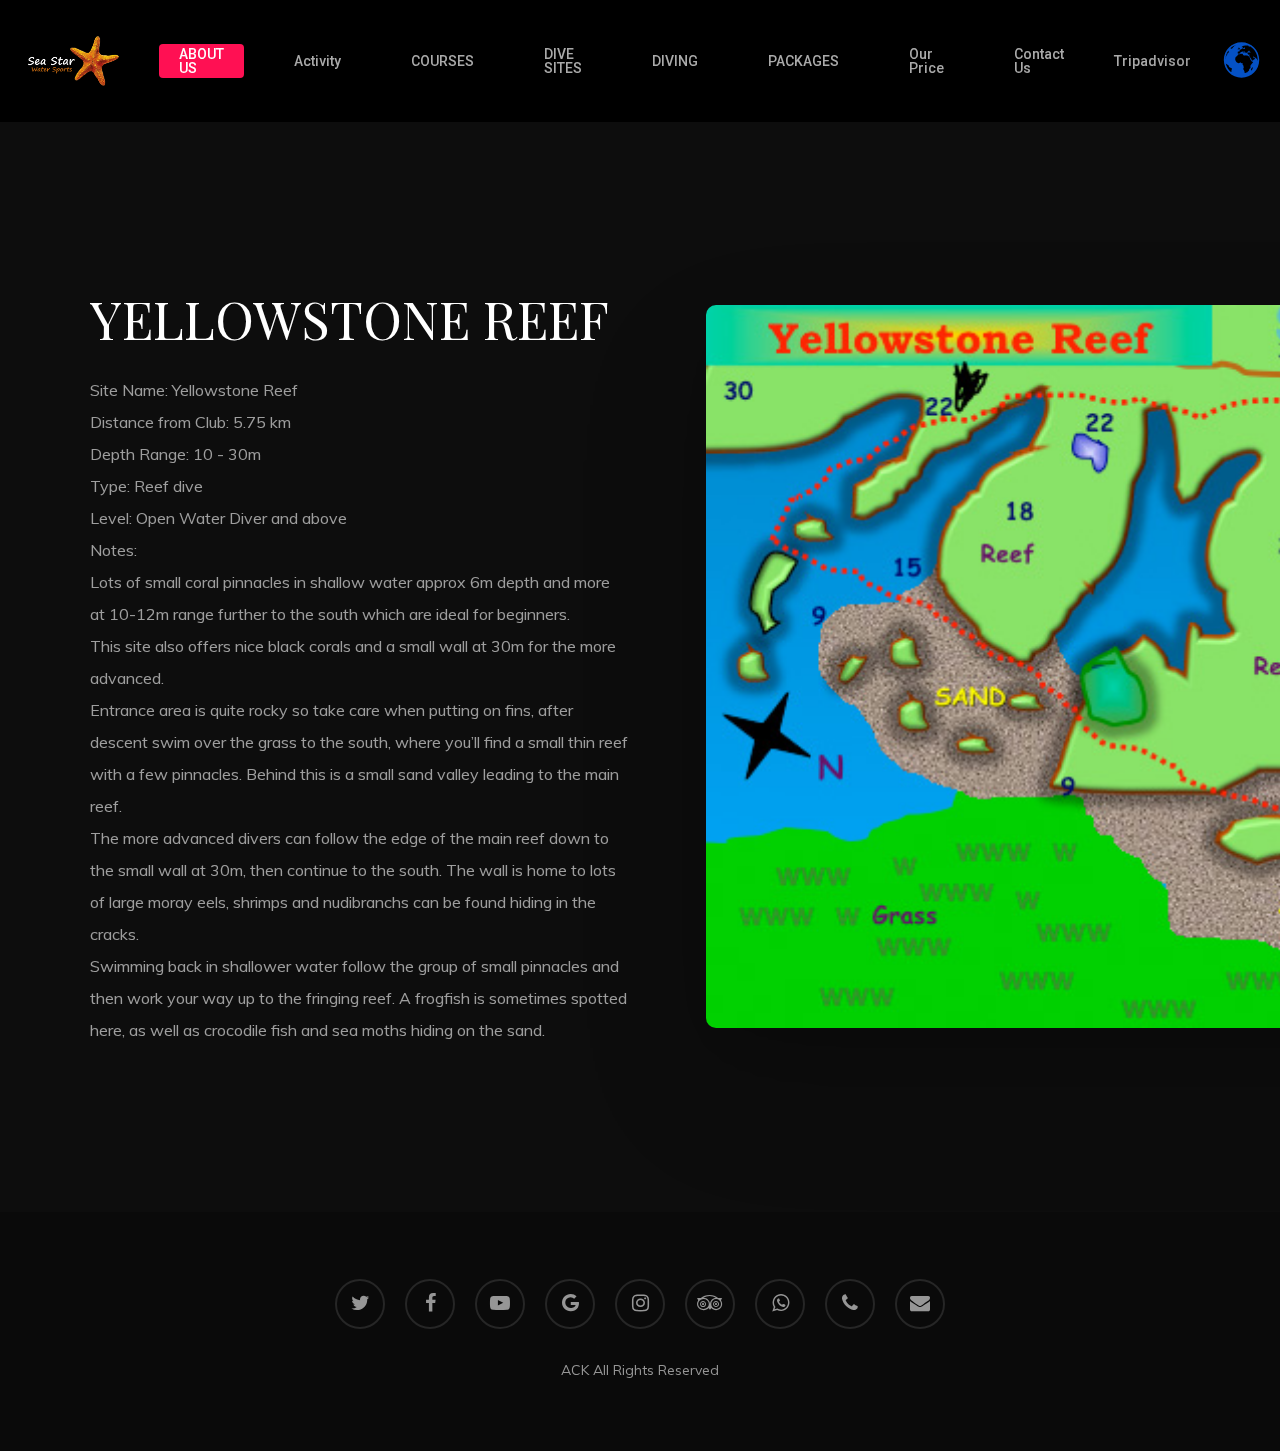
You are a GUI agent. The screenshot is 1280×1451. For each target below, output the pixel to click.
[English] (1214, 29)
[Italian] (1214, 93)
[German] (1214, 61)
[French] (1214, 45)
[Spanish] (1214, 109)
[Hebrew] (1214, 77)
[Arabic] (1214, 13)
